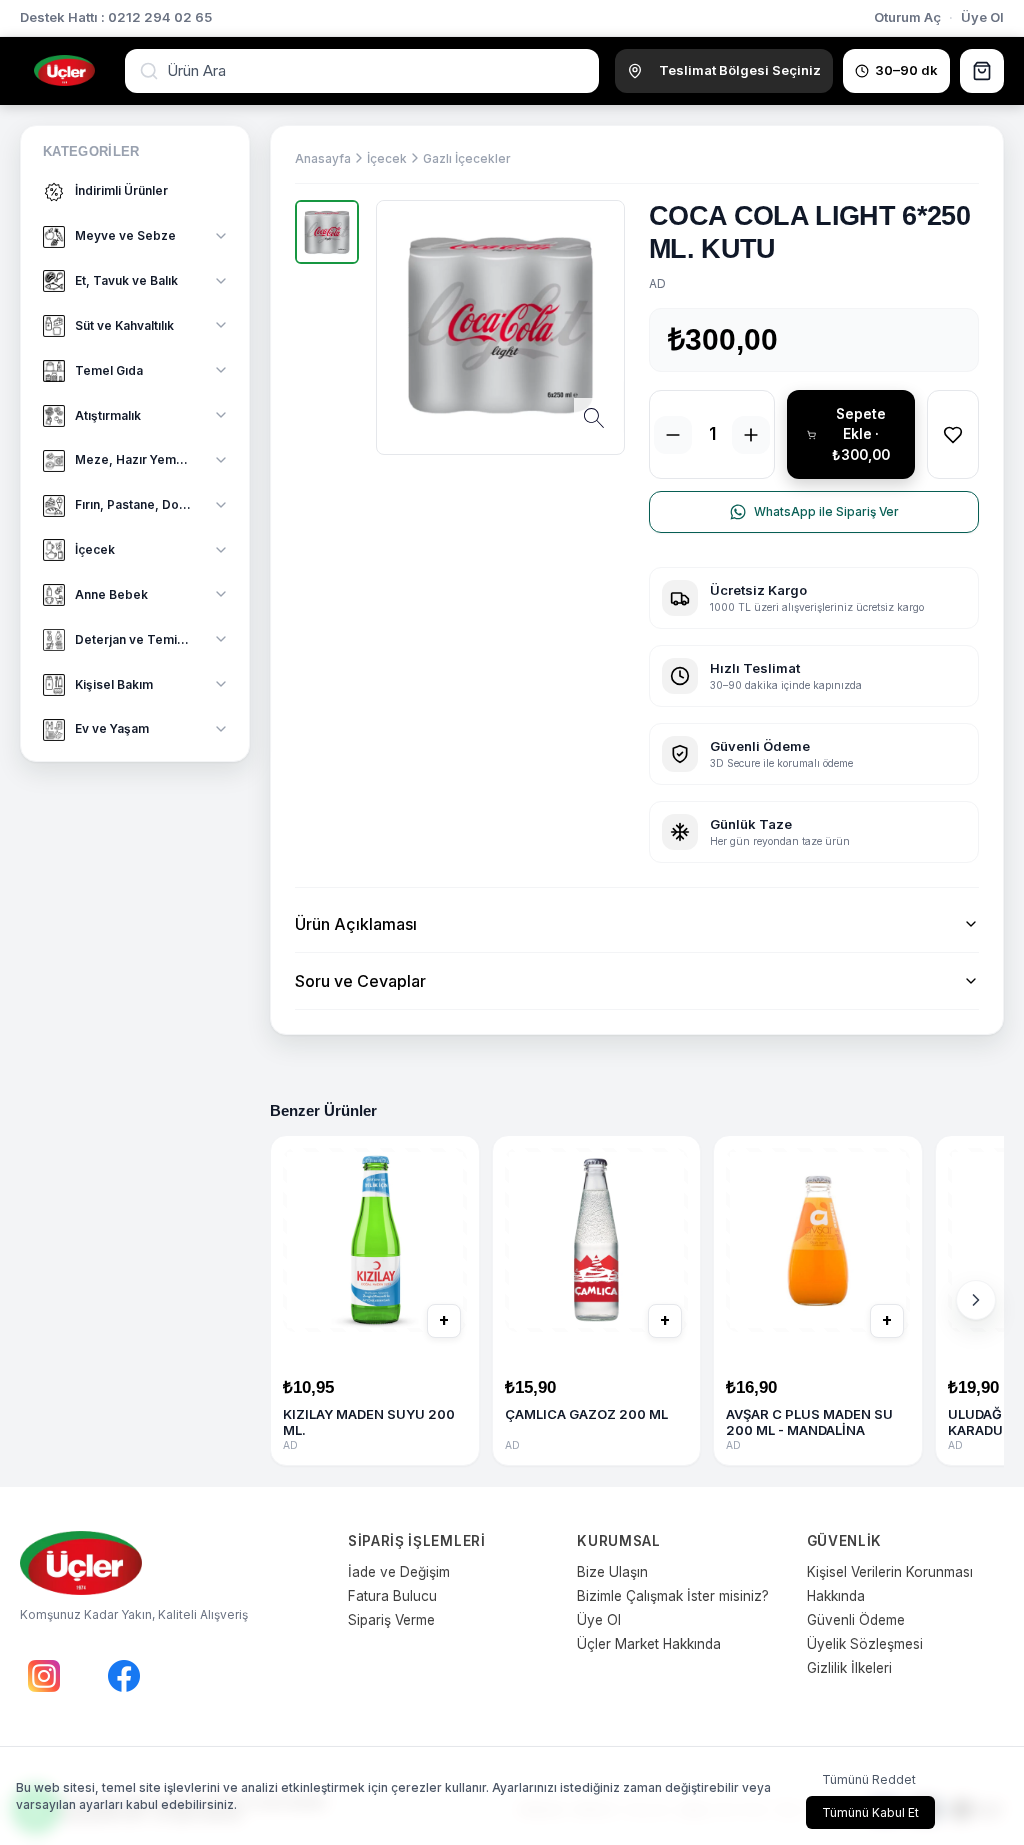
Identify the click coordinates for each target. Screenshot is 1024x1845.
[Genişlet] (221, 236)
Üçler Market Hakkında (649, 1644)
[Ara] (151, 71)
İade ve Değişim (399, 1572)
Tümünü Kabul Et (870, 1812)
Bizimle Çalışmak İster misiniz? (673, 1596)
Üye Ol (982, 17)
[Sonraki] (976, 1300)
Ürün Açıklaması (356, 924)
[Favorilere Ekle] (953, 434)
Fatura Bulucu (392, 1596)
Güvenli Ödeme (856, 1620)
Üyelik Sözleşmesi (865, 1644)
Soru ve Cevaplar (360, 981)
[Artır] (751, 435)
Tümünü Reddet (869, 1779)
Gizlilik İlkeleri (849, 1668)
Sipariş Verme (391, 1620)
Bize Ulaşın (612, 1572)
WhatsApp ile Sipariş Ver (826, 511)
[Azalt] (673, 435)
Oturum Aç (907, 17)
